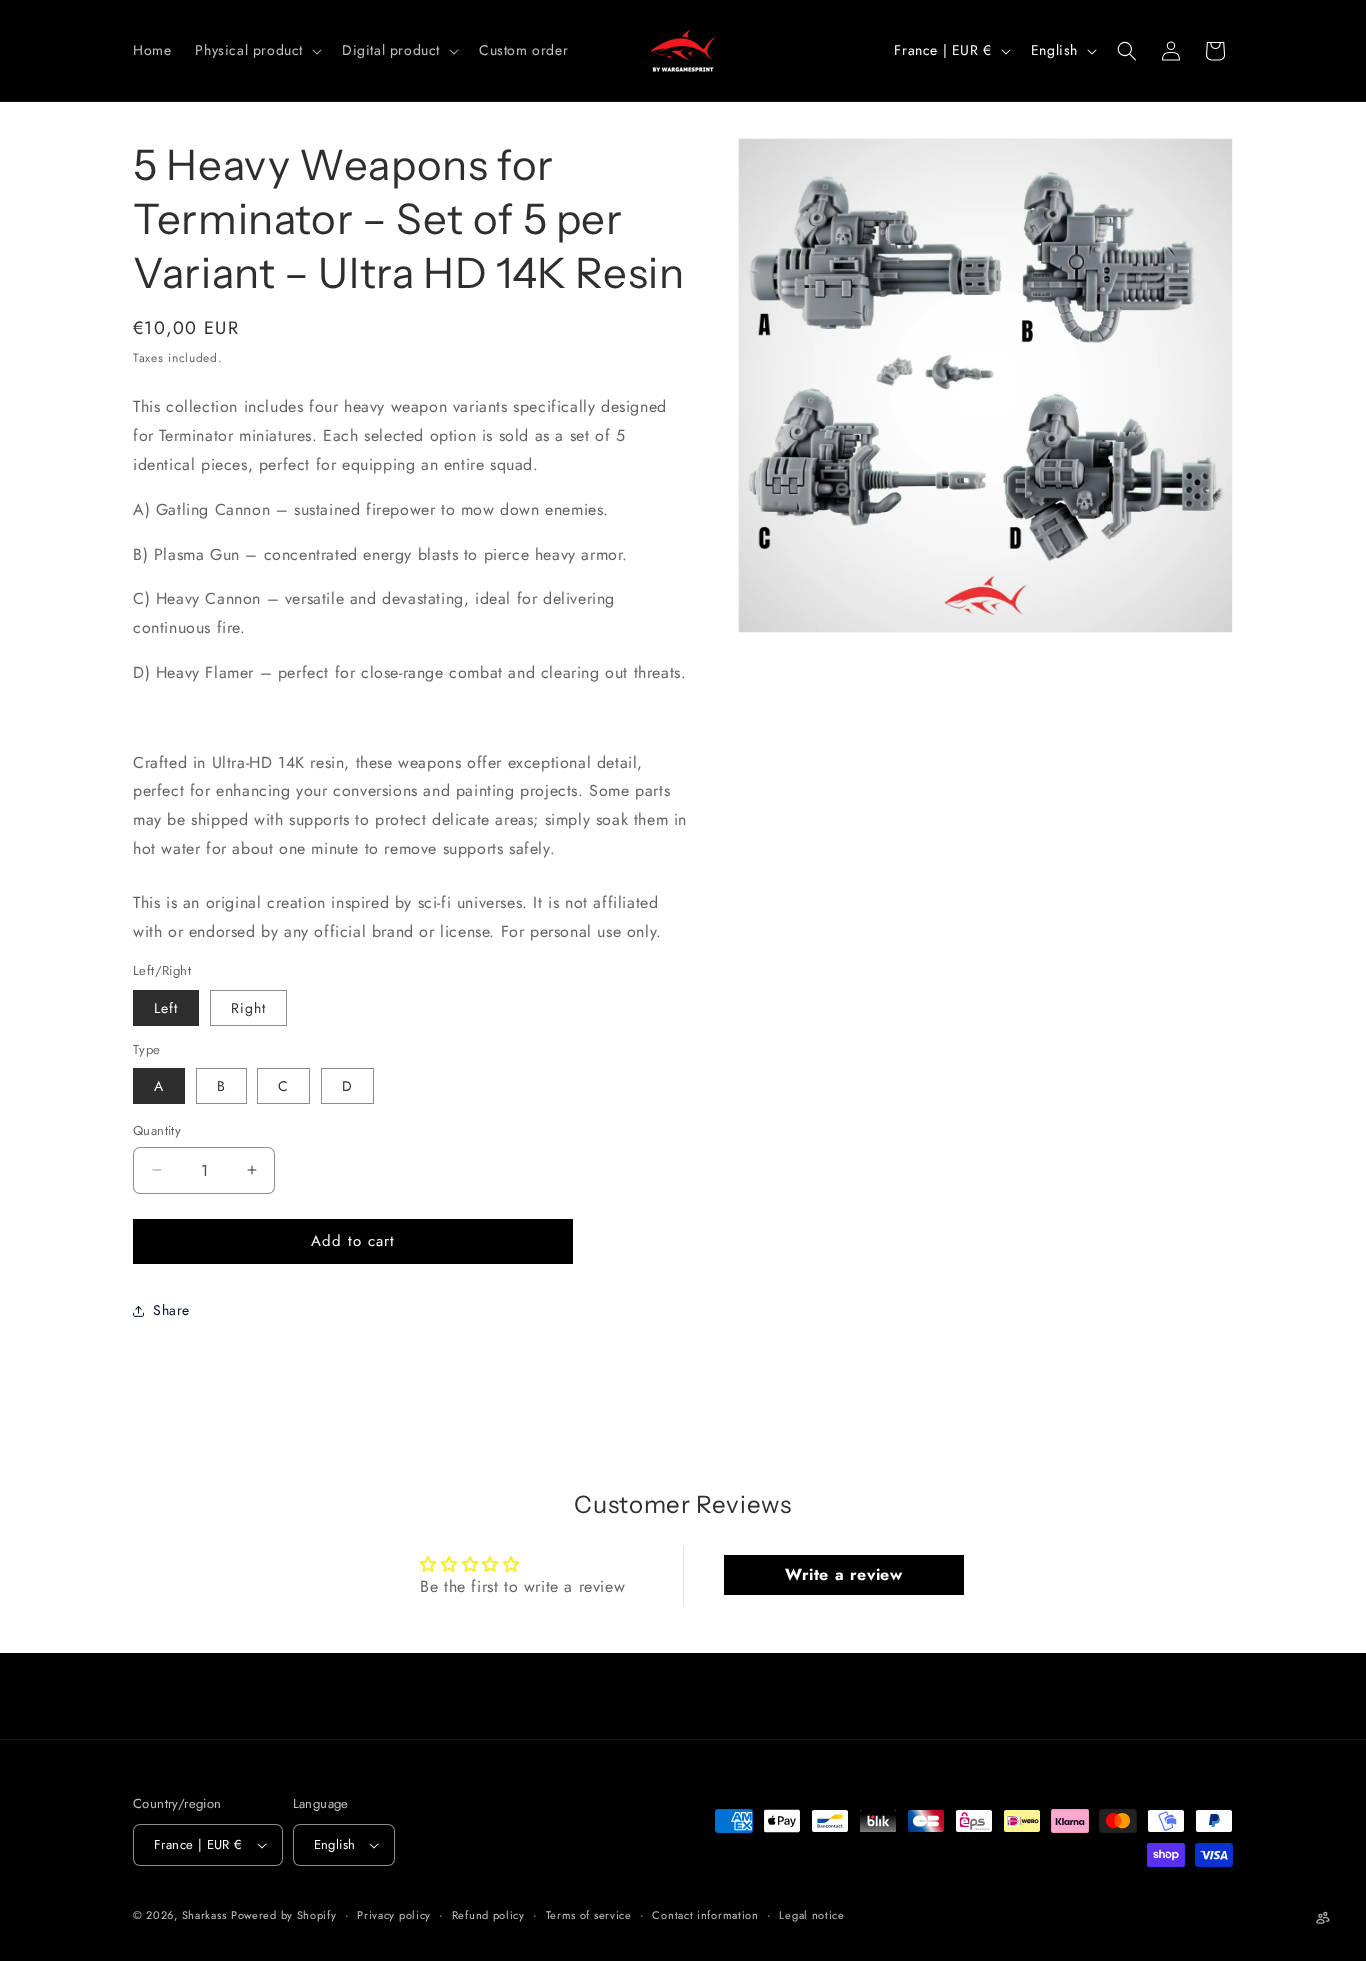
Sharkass (204, 1915)
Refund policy (488, 1915)
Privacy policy (394, 1915)
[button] (256, 50)
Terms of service (589, 1915)
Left (166, 1008)
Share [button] (171, 1310)
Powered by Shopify (284, 1915)
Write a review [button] (843, 1574)
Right (248, 1008)
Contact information (705, 1915)
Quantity (157, 1130)
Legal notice (811, 1915)
